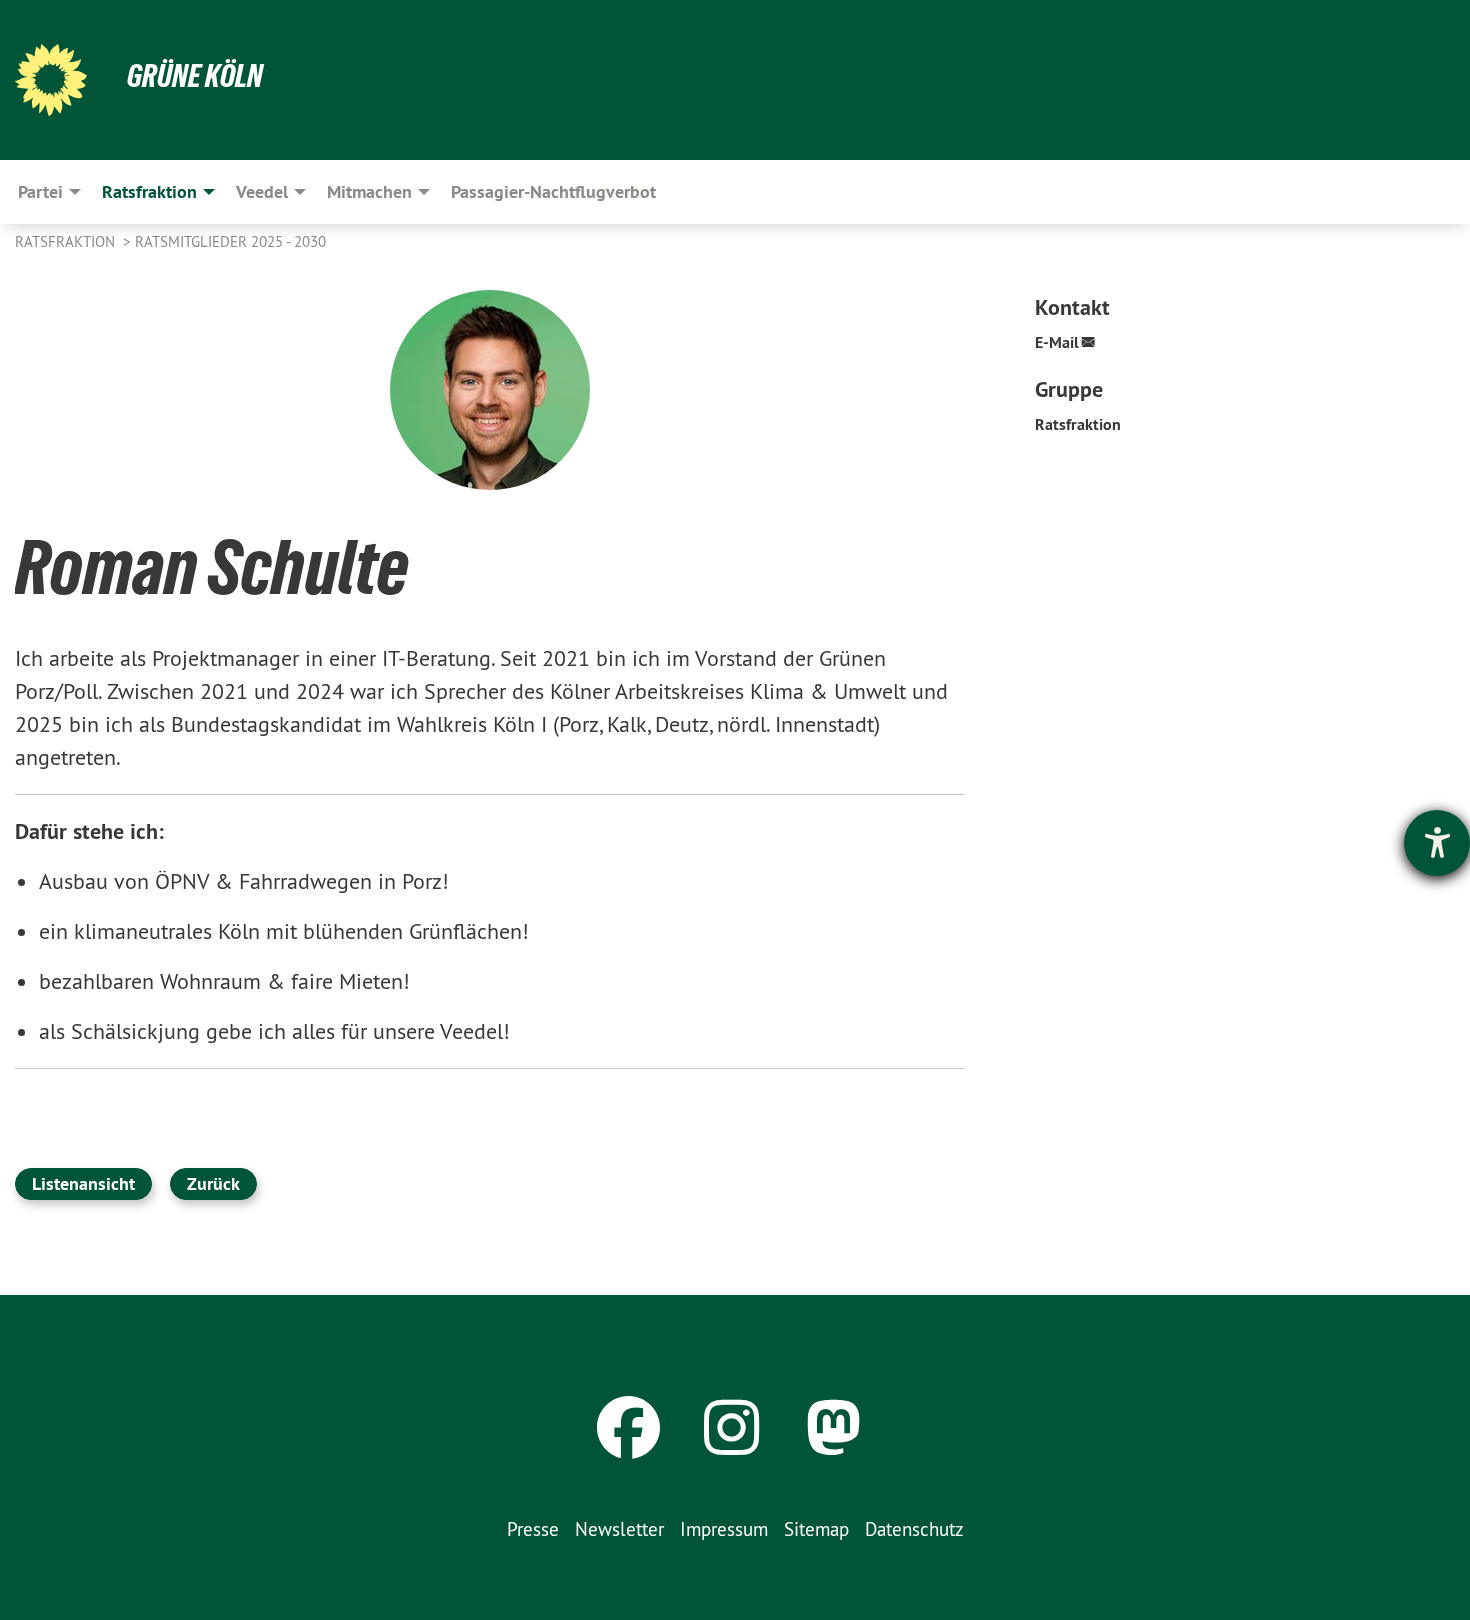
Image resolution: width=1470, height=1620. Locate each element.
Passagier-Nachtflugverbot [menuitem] (553, 191)
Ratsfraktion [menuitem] (149, 191)
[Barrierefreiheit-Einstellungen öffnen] (1437, 843)
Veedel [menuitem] (262, 191)
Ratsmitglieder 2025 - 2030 (230, 241)
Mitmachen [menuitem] (369, 191)
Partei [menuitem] (40, 191)
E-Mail (1057, 342)
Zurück (213, 1183)
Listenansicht (83, 1183)
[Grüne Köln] (51, 80)
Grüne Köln (195, 76)
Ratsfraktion (67, 241)
